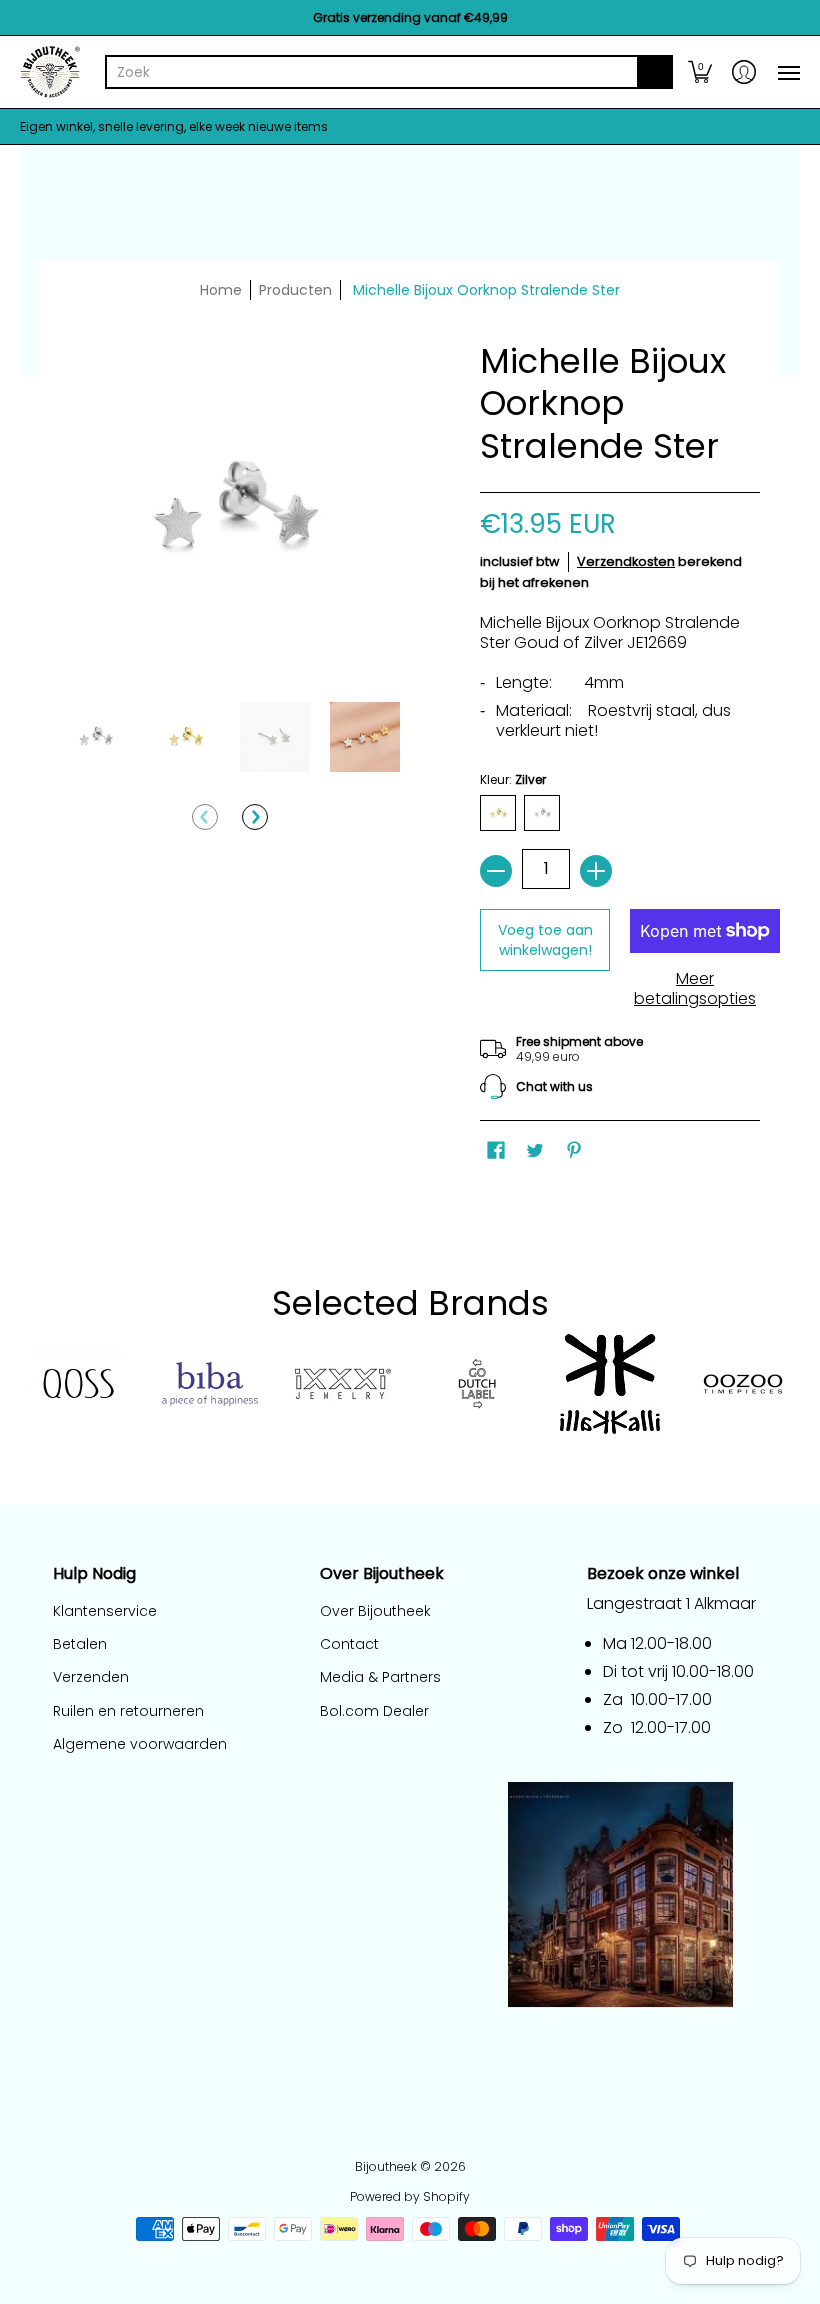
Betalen (80, 1644)
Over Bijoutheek (375, 1611)
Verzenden (91, 1677)
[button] (700, 72)
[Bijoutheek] (50, 72)
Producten (295, 290)
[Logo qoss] (76, 1384)
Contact (349, 1644)
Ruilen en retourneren (128, 1711)
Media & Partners (380, 1677)
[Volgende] (255, 817)
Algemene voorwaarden (140, 1744)
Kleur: (513, 779)
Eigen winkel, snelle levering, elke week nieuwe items (174, 126)
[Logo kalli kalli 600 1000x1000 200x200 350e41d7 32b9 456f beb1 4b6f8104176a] (609, 1384)
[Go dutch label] (476, 1384)
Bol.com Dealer (374, 1711)
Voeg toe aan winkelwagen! (545, 940)
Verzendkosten (626, 561)
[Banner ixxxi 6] (343, 1384)
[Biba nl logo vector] (209, 1384)
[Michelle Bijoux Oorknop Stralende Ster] (95, 737)
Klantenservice (105, 1611)
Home (221, 290)
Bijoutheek (386, 2166)
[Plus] (596, 871)
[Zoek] (655, 72)
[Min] (496, 871)
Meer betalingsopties (695, 989)
